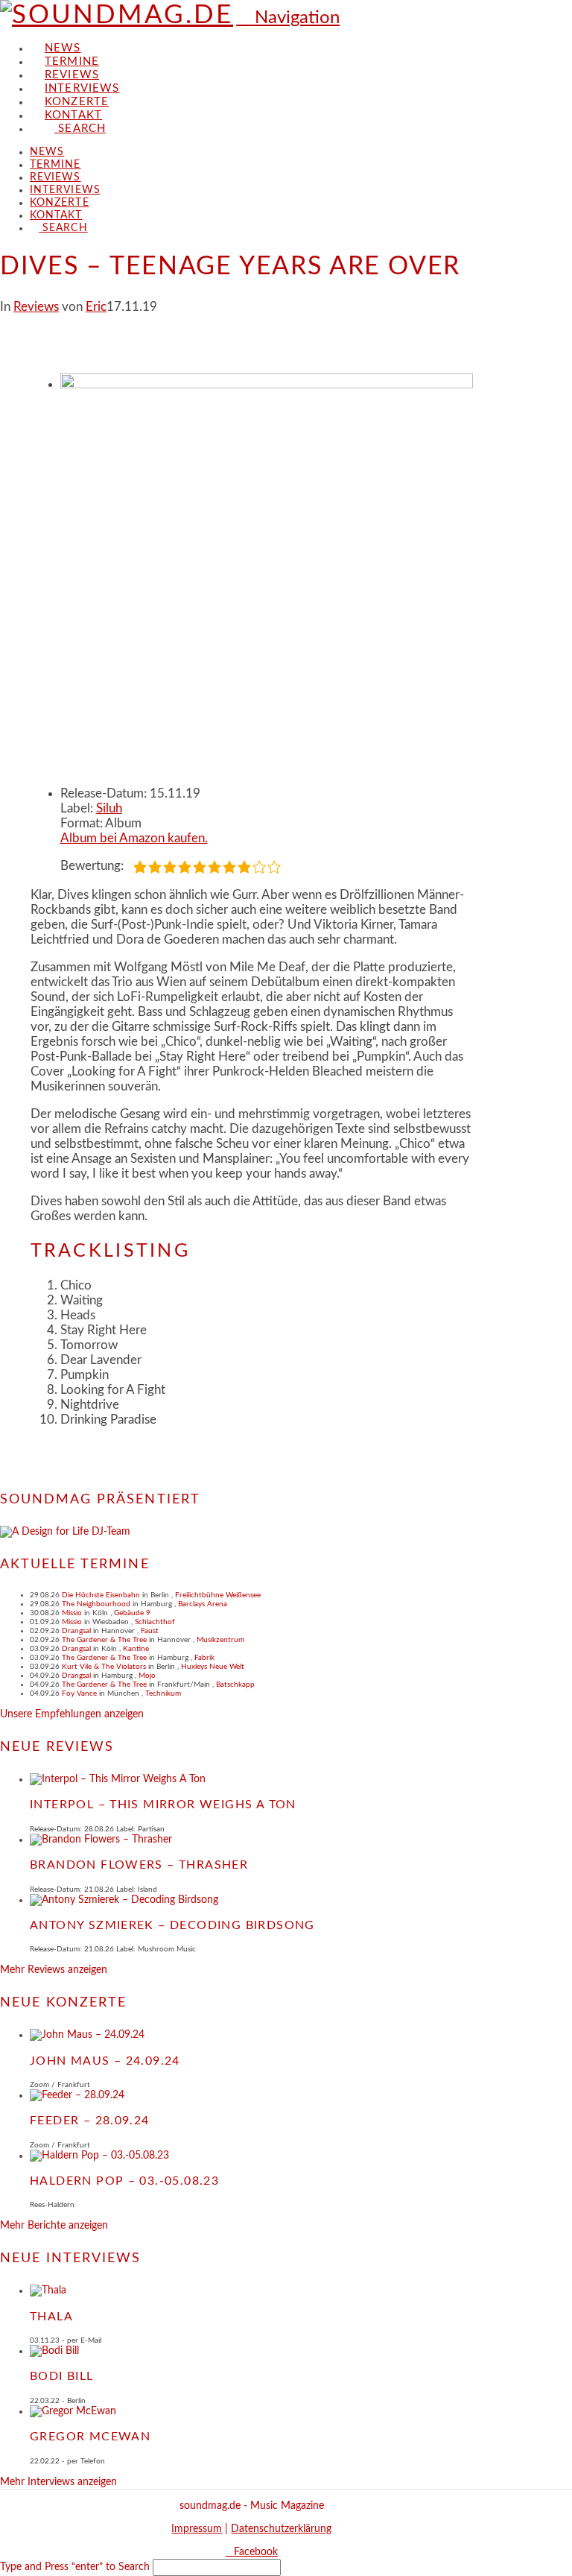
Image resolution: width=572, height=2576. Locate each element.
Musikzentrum (220, 1640)
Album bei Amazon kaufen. (134, 838)
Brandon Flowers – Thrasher (139, 1865)
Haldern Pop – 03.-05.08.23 (124, 2181)
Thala (51, 2317)
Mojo (147, 1676)
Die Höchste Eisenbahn (101, 1595)
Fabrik (204, 1658)
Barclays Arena (203, 1604)
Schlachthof (155, 1622)
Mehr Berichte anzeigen (54, 2226)
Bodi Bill (62, 2376)
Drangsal (76, 1631)
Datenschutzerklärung (281, 2529)
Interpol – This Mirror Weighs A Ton (163, 1805)
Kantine (136, 1649)
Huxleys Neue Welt (213, 1667)
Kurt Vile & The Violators (104, 1667)
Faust (150, 1631)
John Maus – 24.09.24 (105, 2061)
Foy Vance (79, 1693)
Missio (72, 1613)
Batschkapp (235, 1685)
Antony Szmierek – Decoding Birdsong (172, 1925)
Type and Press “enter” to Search (75, 2567)
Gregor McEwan (90, 2437)
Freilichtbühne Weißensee (218, 1595)
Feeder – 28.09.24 (90, 2121)
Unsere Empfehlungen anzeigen (72, 1714)
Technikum (163, 1693)
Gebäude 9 (132, 1613)
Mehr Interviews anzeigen (58, 2482)
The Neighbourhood (96, 1604)
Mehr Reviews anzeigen (54, 1970)
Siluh (109, 808)
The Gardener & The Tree (104, 1640)
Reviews (36, 307)
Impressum (197, 2529)
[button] (288, 18)
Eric (96, 307)
